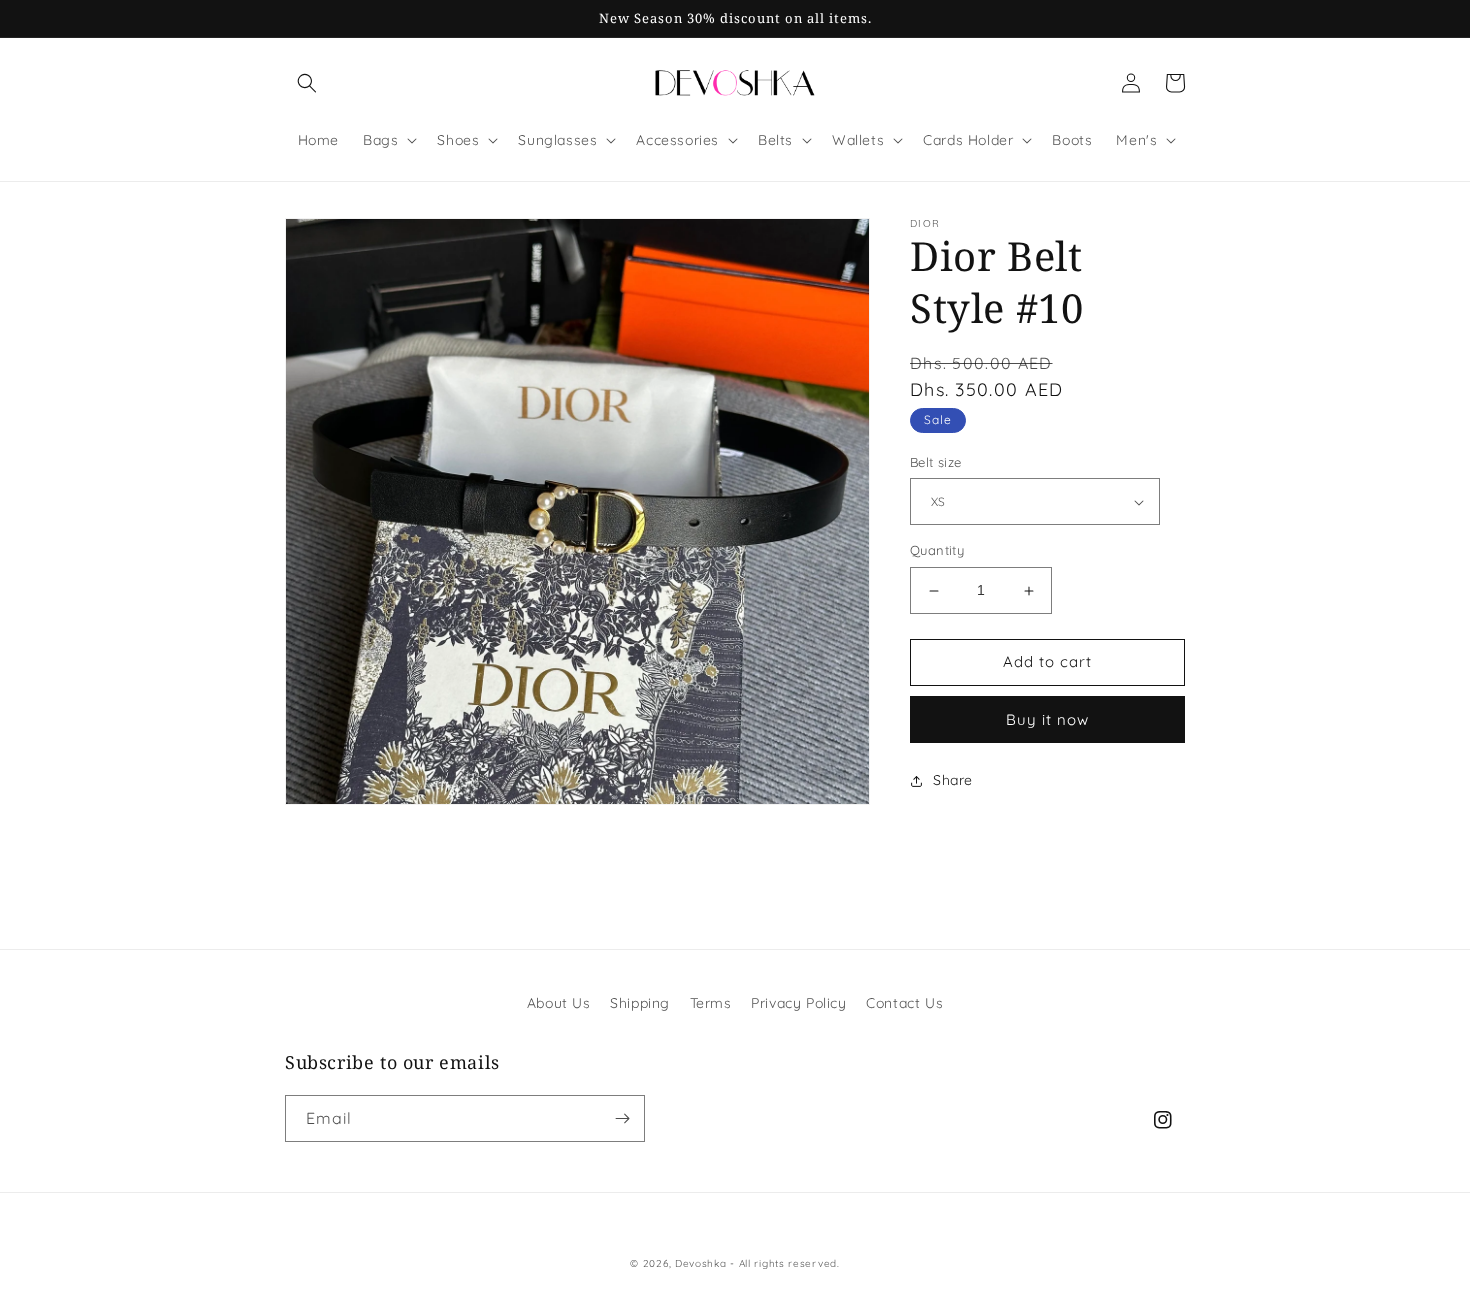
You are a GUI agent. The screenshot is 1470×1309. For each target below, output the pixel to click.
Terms (711, 1003)
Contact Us (904, 1003)
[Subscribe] (622, 1118)
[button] (307, 83)
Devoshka (701, 1263)
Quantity (937, 551)
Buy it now (1047, 719)
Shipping (640, 1003)
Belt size (936, 462)
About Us (559, 1003)
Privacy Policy (798, 1003)
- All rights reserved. (784, 1263)
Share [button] (953, 780)
